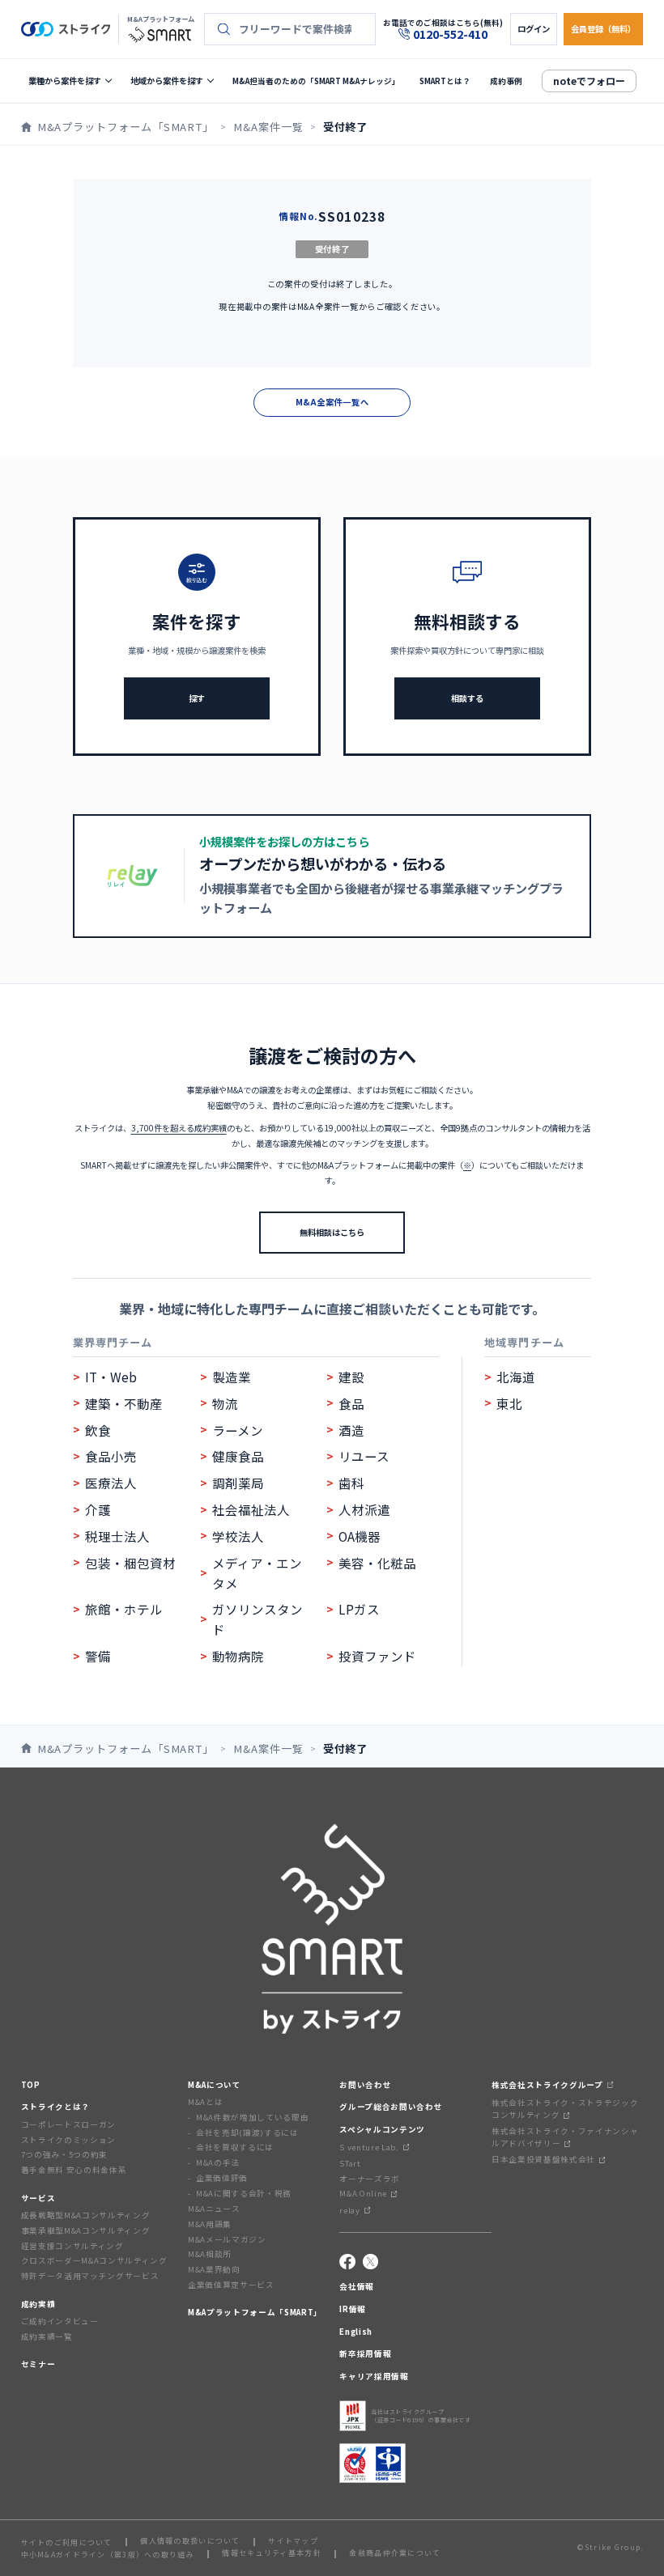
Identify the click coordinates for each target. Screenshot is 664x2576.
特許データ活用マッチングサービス (90, 2276)
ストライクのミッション (68, 2140)
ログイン (534, 29)
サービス (38, 2198)
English (356, 2332)
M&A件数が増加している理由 (252, 2117)
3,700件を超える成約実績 (179, 1128)
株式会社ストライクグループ (547, 2085)
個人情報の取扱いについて (190, 2542)
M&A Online (363, 2193)
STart (350, 2163)
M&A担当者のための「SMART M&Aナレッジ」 (316, 81)
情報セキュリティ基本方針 (271, 2554)
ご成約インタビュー (60, 2321)
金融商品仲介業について (395, 2554)
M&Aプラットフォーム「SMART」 (255, 2312)
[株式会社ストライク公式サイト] (66, 29)
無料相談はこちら (332, 1232)
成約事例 (506, 81)
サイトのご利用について (67, 2542)
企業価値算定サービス (231, 2285)
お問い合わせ (365, 2085)
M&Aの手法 (218, 2162)
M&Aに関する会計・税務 (244, 2193)
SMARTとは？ (445, 81)
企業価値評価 (222, 2178)
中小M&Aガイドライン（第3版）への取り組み (108, 2555)
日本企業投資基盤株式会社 (543, 2159)
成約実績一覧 (47, 2336)
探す (197, 698)
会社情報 (357, 2286)
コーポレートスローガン (68, 2124)
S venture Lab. (369, 2147)
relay (349, 2210)
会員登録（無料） (603, 29)
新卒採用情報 (365, 2353)
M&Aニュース (214, 2209)
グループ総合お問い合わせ (391, 2107)
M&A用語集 (210, 2224)
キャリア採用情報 (374, 2376)
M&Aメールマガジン (227, 2239)
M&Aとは (205, 2102)
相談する (467, 698)
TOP (31, 2085)
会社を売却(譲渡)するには (247, 2133)
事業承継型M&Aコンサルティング (86, 2230)
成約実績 (38, 2304)
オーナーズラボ (370, 2179)
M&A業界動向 (214, 2269)
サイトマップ (293, 2542)
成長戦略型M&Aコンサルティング (86, 2215)
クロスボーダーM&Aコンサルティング (94, 2260)
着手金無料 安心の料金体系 (74, 2170)
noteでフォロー (589, 81)
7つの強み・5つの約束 (64, 2154)
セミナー (38, 2364)
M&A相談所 (210, 2254)
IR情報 (353, 2309)
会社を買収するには (235, 2147)
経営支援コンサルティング (72, 2246)
